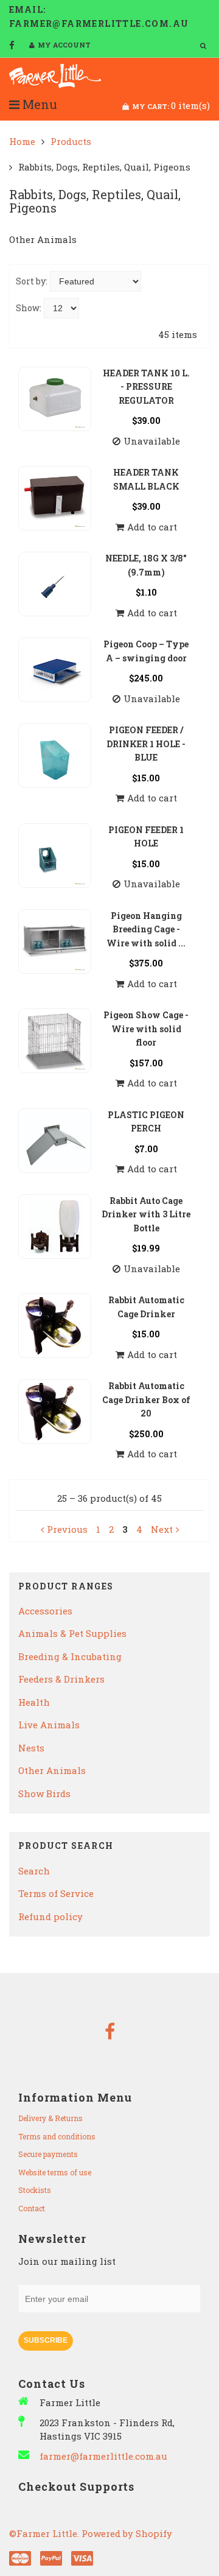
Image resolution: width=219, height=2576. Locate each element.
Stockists (35, 2190)
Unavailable (152, 441)
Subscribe (46, 2340)
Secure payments (48, 2154)
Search (34, 1871)
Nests (31, 1748)
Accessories (45, 1611)
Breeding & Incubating (70, 1656)
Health (34, 1702)
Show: (29, 308)
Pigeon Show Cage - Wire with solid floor (146, 1029)
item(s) (171, 105)
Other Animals (52, 1770)
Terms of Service (56, 1893)
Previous (67, 1529)
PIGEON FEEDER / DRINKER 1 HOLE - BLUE (146, 744)
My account (64, 45)
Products (71, 141)
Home (22, 141)
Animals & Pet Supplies (72, 1633)
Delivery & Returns (50, 2118)
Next (162, 1529)
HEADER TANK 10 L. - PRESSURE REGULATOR (146, 387)
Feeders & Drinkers (61, 1679)
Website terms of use (55, 2172)
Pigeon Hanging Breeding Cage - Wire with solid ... (146, 929)
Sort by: (32, 281)
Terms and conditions (57, 2136)
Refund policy (50, 1916)
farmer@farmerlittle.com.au (103, 2456)
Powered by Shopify (127, 2533)
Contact (32, 2208)
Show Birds (44, 1793)
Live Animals (49, 1725)
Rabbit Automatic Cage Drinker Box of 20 (146, 1399)
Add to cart (152, 527)
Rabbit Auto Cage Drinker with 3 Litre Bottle (146, 1214)
